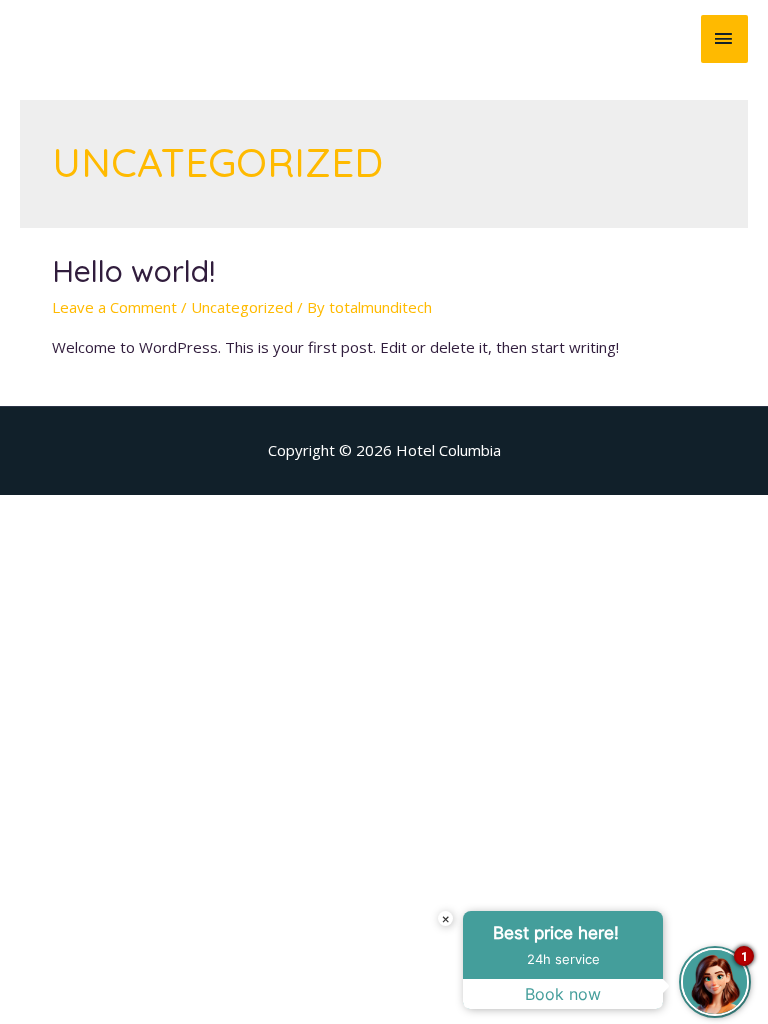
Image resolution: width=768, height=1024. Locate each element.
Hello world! (133, 271)
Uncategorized (242, 307)
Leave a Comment (114, 307)
